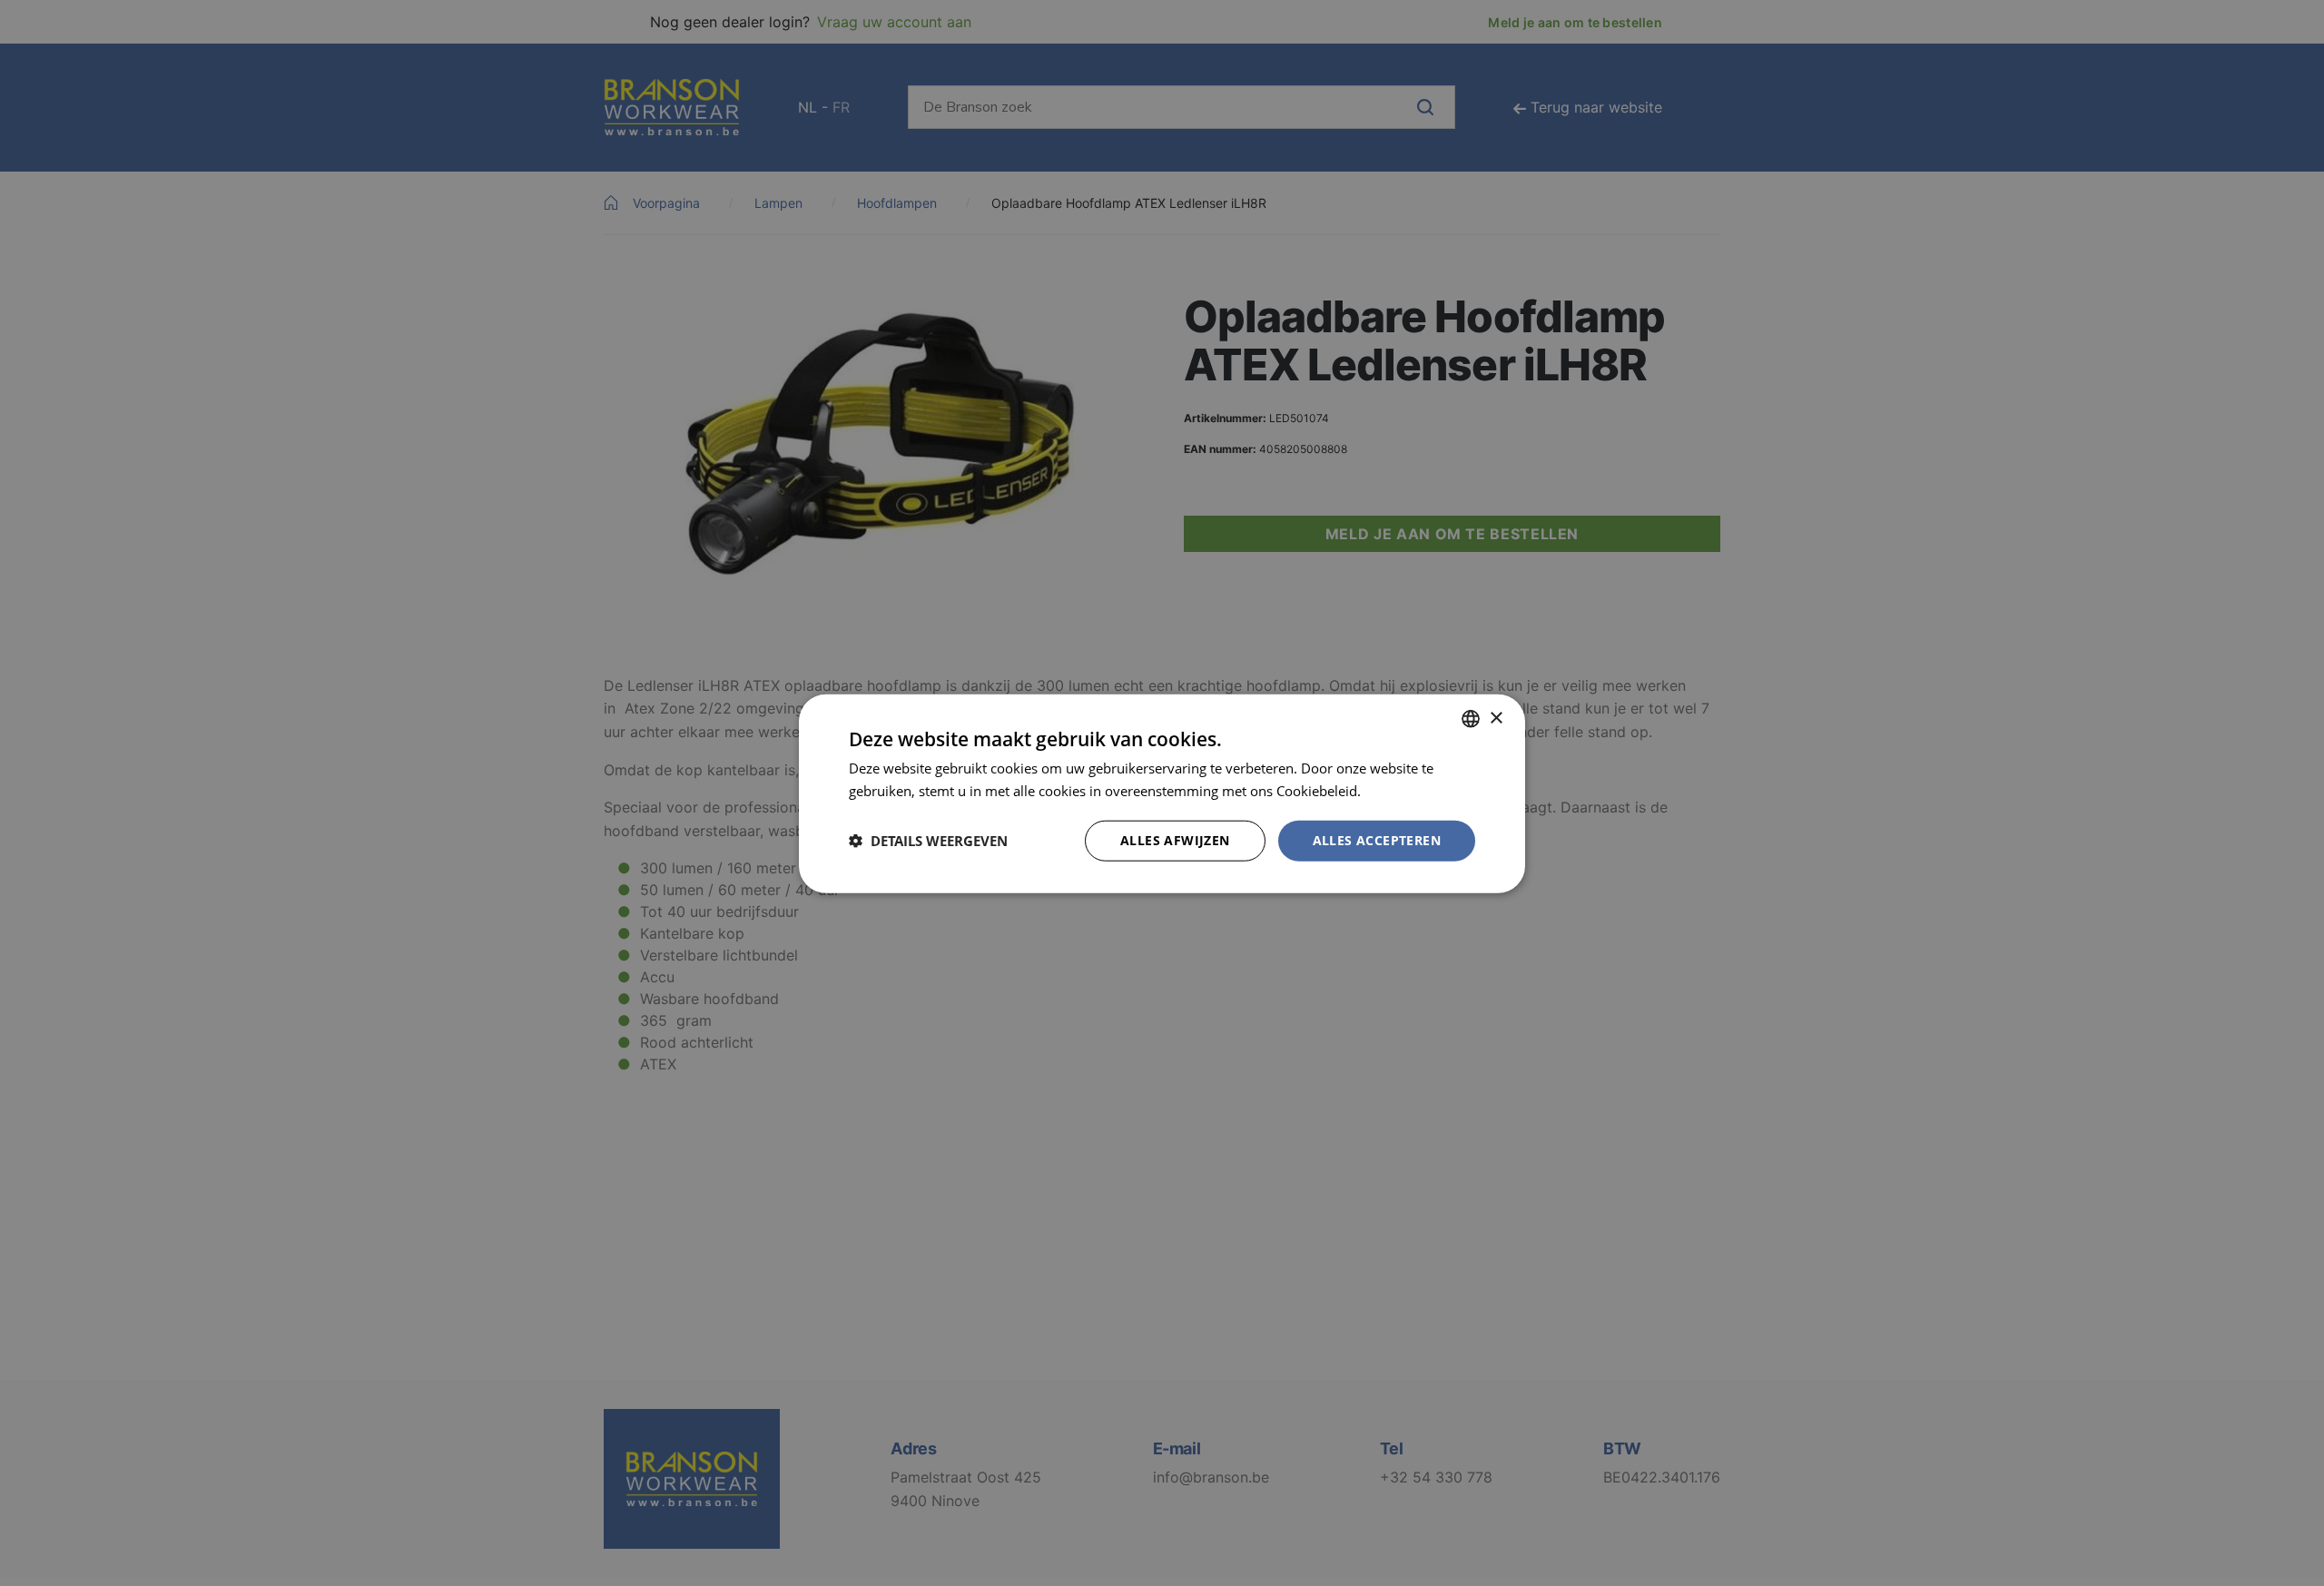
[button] (928, 840)
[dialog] (1162, 793)
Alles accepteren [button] (1377, 839)
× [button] (1496, 718)
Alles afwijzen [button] (1175, 839)
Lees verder (1401, 790)
